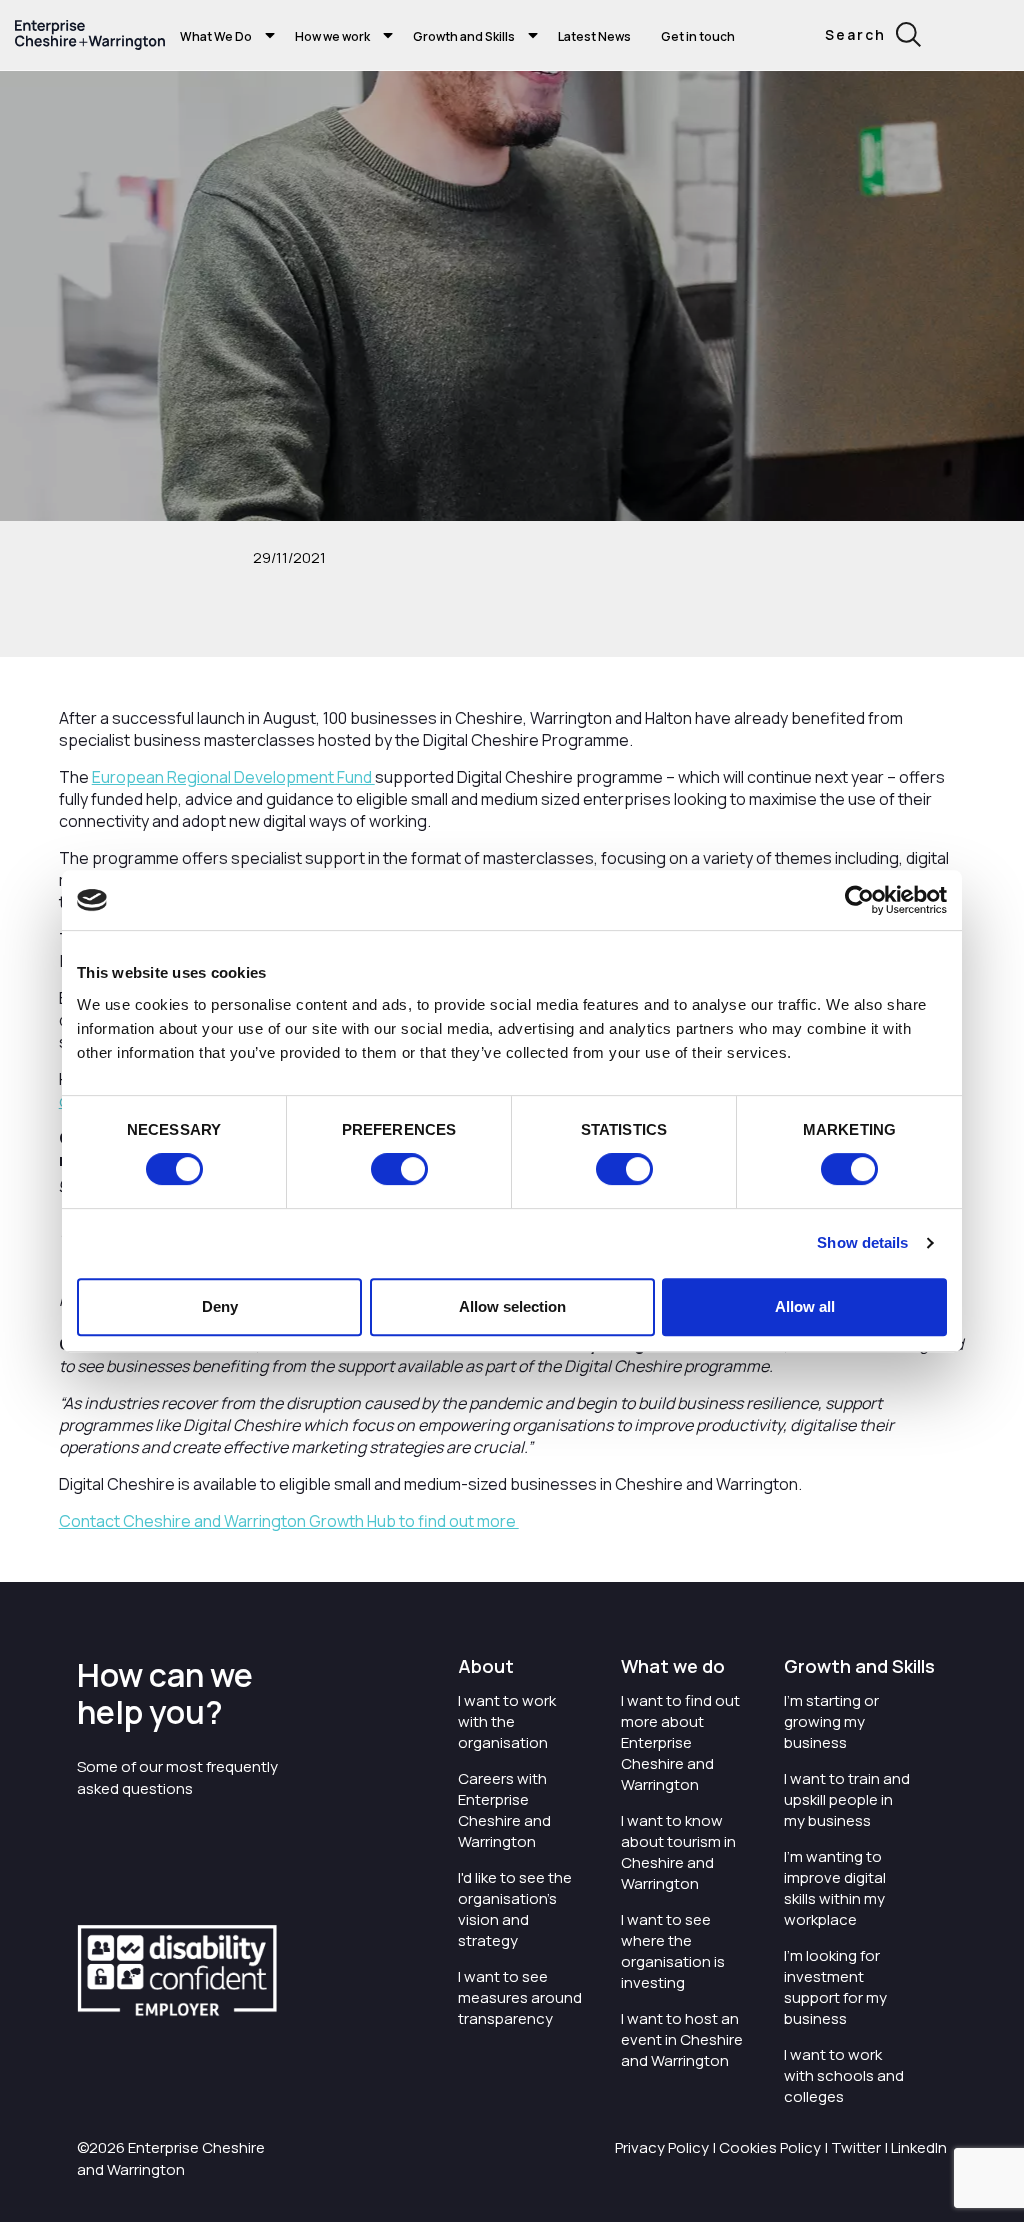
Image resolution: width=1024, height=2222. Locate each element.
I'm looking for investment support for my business (835, 1987)
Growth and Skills (464, 36)
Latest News (594, 36)
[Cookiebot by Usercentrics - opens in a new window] (859, 900)
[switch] (399, 1169)
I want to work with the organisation (507, 1721)
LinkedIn (919, 2147)
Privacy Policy (662, 2147)
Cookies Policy (770, 2147)
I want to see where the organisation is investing (673, 1951)
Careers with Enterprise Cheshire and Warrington (504, 1810)
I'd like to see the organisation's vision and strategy (515, 1909)
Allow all (805, 1306)
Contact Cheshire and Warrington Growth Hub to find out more (289, 1521)
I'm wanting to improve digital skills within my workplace (835, 1888)
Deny (220, 1306)
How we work (332, 36)
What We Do (216, 36)
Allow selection (512, 1306)
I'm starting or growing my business (831, 1721)
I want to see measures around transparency (520, 1997)
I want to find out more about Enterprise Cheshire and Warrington (680, 1742)
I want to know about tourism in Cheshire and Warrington (678, 1852)
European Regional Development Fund (233, 777)
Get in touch (698, 36)
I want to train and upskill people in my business (847, 1799)
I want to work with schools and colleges (844, 2075)
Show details (862, 1242)
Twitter (856, 2147)
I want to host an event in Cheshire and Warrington (682, 2039)
